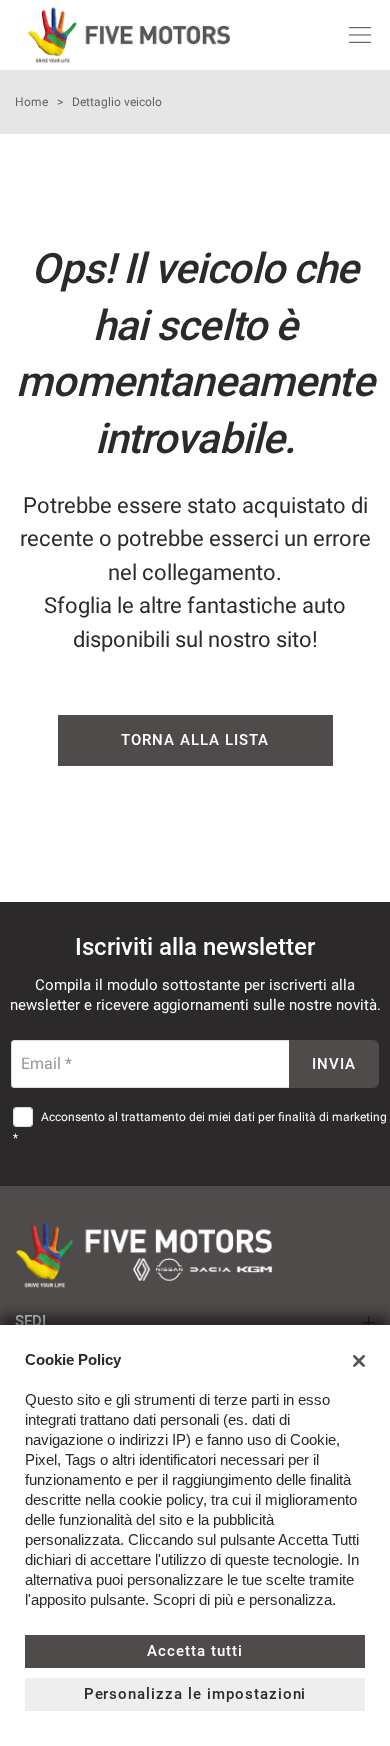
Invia (334, 1064)
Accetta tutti (194, 1651)
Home (31, 102)
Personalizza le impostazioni (195, 1694)
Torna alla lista (194, 740)
